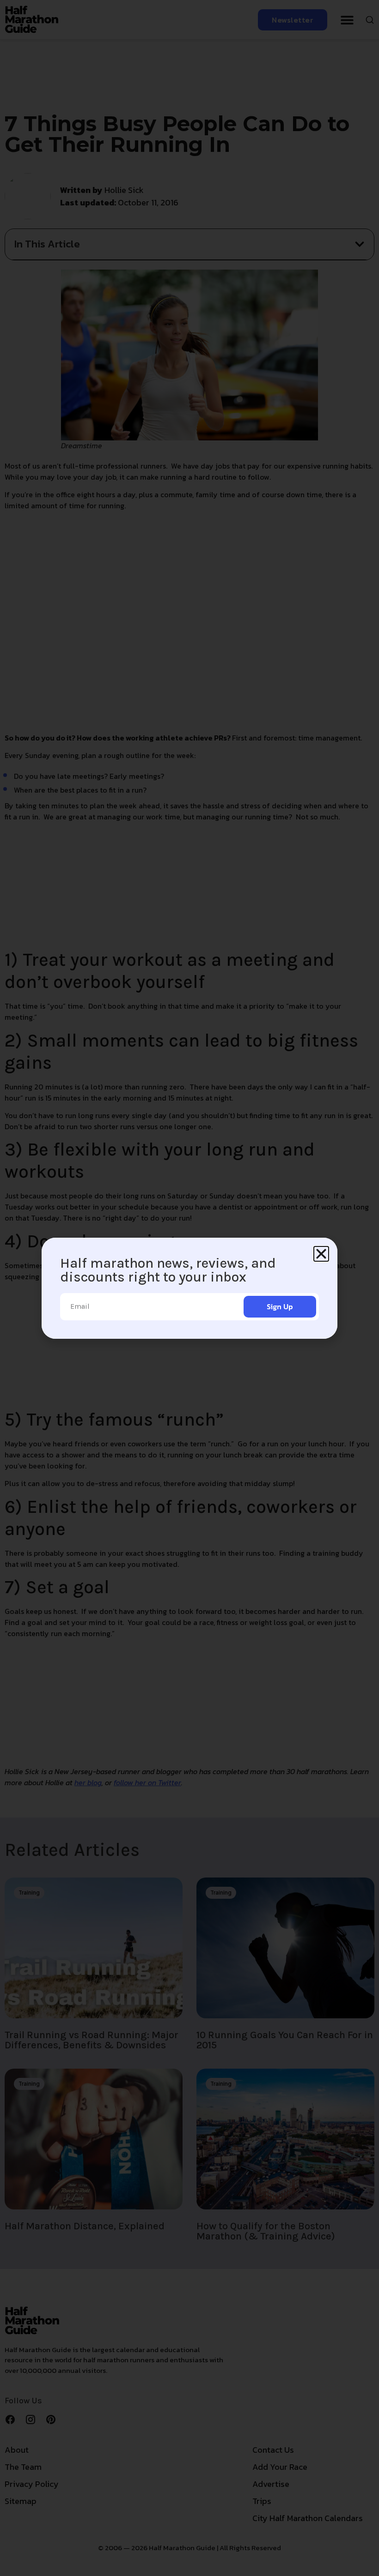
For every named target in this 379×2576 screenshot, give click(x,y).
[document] (189, 1288)
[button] (321, 1254)
